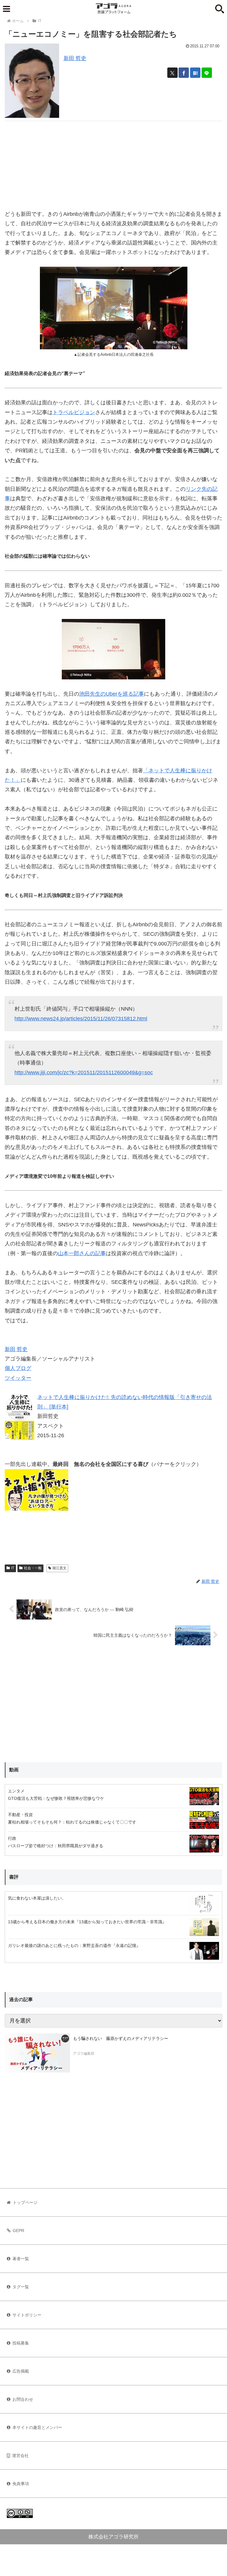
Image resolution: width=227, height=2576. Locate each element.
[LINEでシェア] (207, 73)
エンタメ (16, 1791)
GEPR (18, 2231)
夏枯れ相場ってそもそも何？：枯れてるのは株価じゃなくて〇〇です (72, 1822)
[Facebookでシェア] (184, 73)
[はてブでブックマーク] (195, 73)
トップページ (25, 2202)
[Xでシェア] (172, 73)
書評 (14, 1877)
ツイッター (18, 1378)
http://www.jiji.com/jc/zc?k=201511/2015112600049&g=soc (84, 1072)
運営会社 (20, 2456)
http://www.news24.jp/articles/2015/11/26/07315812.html (81, 1019)
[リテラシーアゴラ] (37, 2053)
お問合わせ (23, 2399)
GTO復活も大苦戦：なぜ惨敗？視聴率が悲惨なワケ (56, 1798)
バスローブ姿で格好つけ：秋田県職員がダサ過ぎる (56, 1846)
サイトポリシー (27, 2315)
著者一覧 (21, 2259)
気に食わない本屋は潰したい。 (37, 1898)
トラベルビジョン (74, 412)
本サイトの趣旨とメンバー (37, 2427)
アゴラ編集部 (84, 2054)
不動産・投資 (20, 1815)
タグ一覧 (21, 2287)
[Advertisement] (113, 163)
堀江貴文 (59, 1568)
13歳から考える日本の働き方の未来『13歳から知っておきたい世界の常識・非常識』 (87, 1922)
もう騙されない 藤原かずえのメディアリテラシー (121, 2038)
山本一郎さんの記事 (82, 1253)
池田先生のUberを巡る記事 (112, 694)
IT (13, 1568)
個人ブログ (18, 1368)
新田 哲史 (75, 58)
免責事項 (21, 2484)
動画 (14, 1770)
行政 (12, 1838)
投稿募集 (21, 2343)
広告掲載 (21, 2371)
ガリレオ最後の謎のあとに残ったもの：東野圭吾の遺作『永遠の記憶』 (74, 1945)
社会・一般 (33, 1568)
